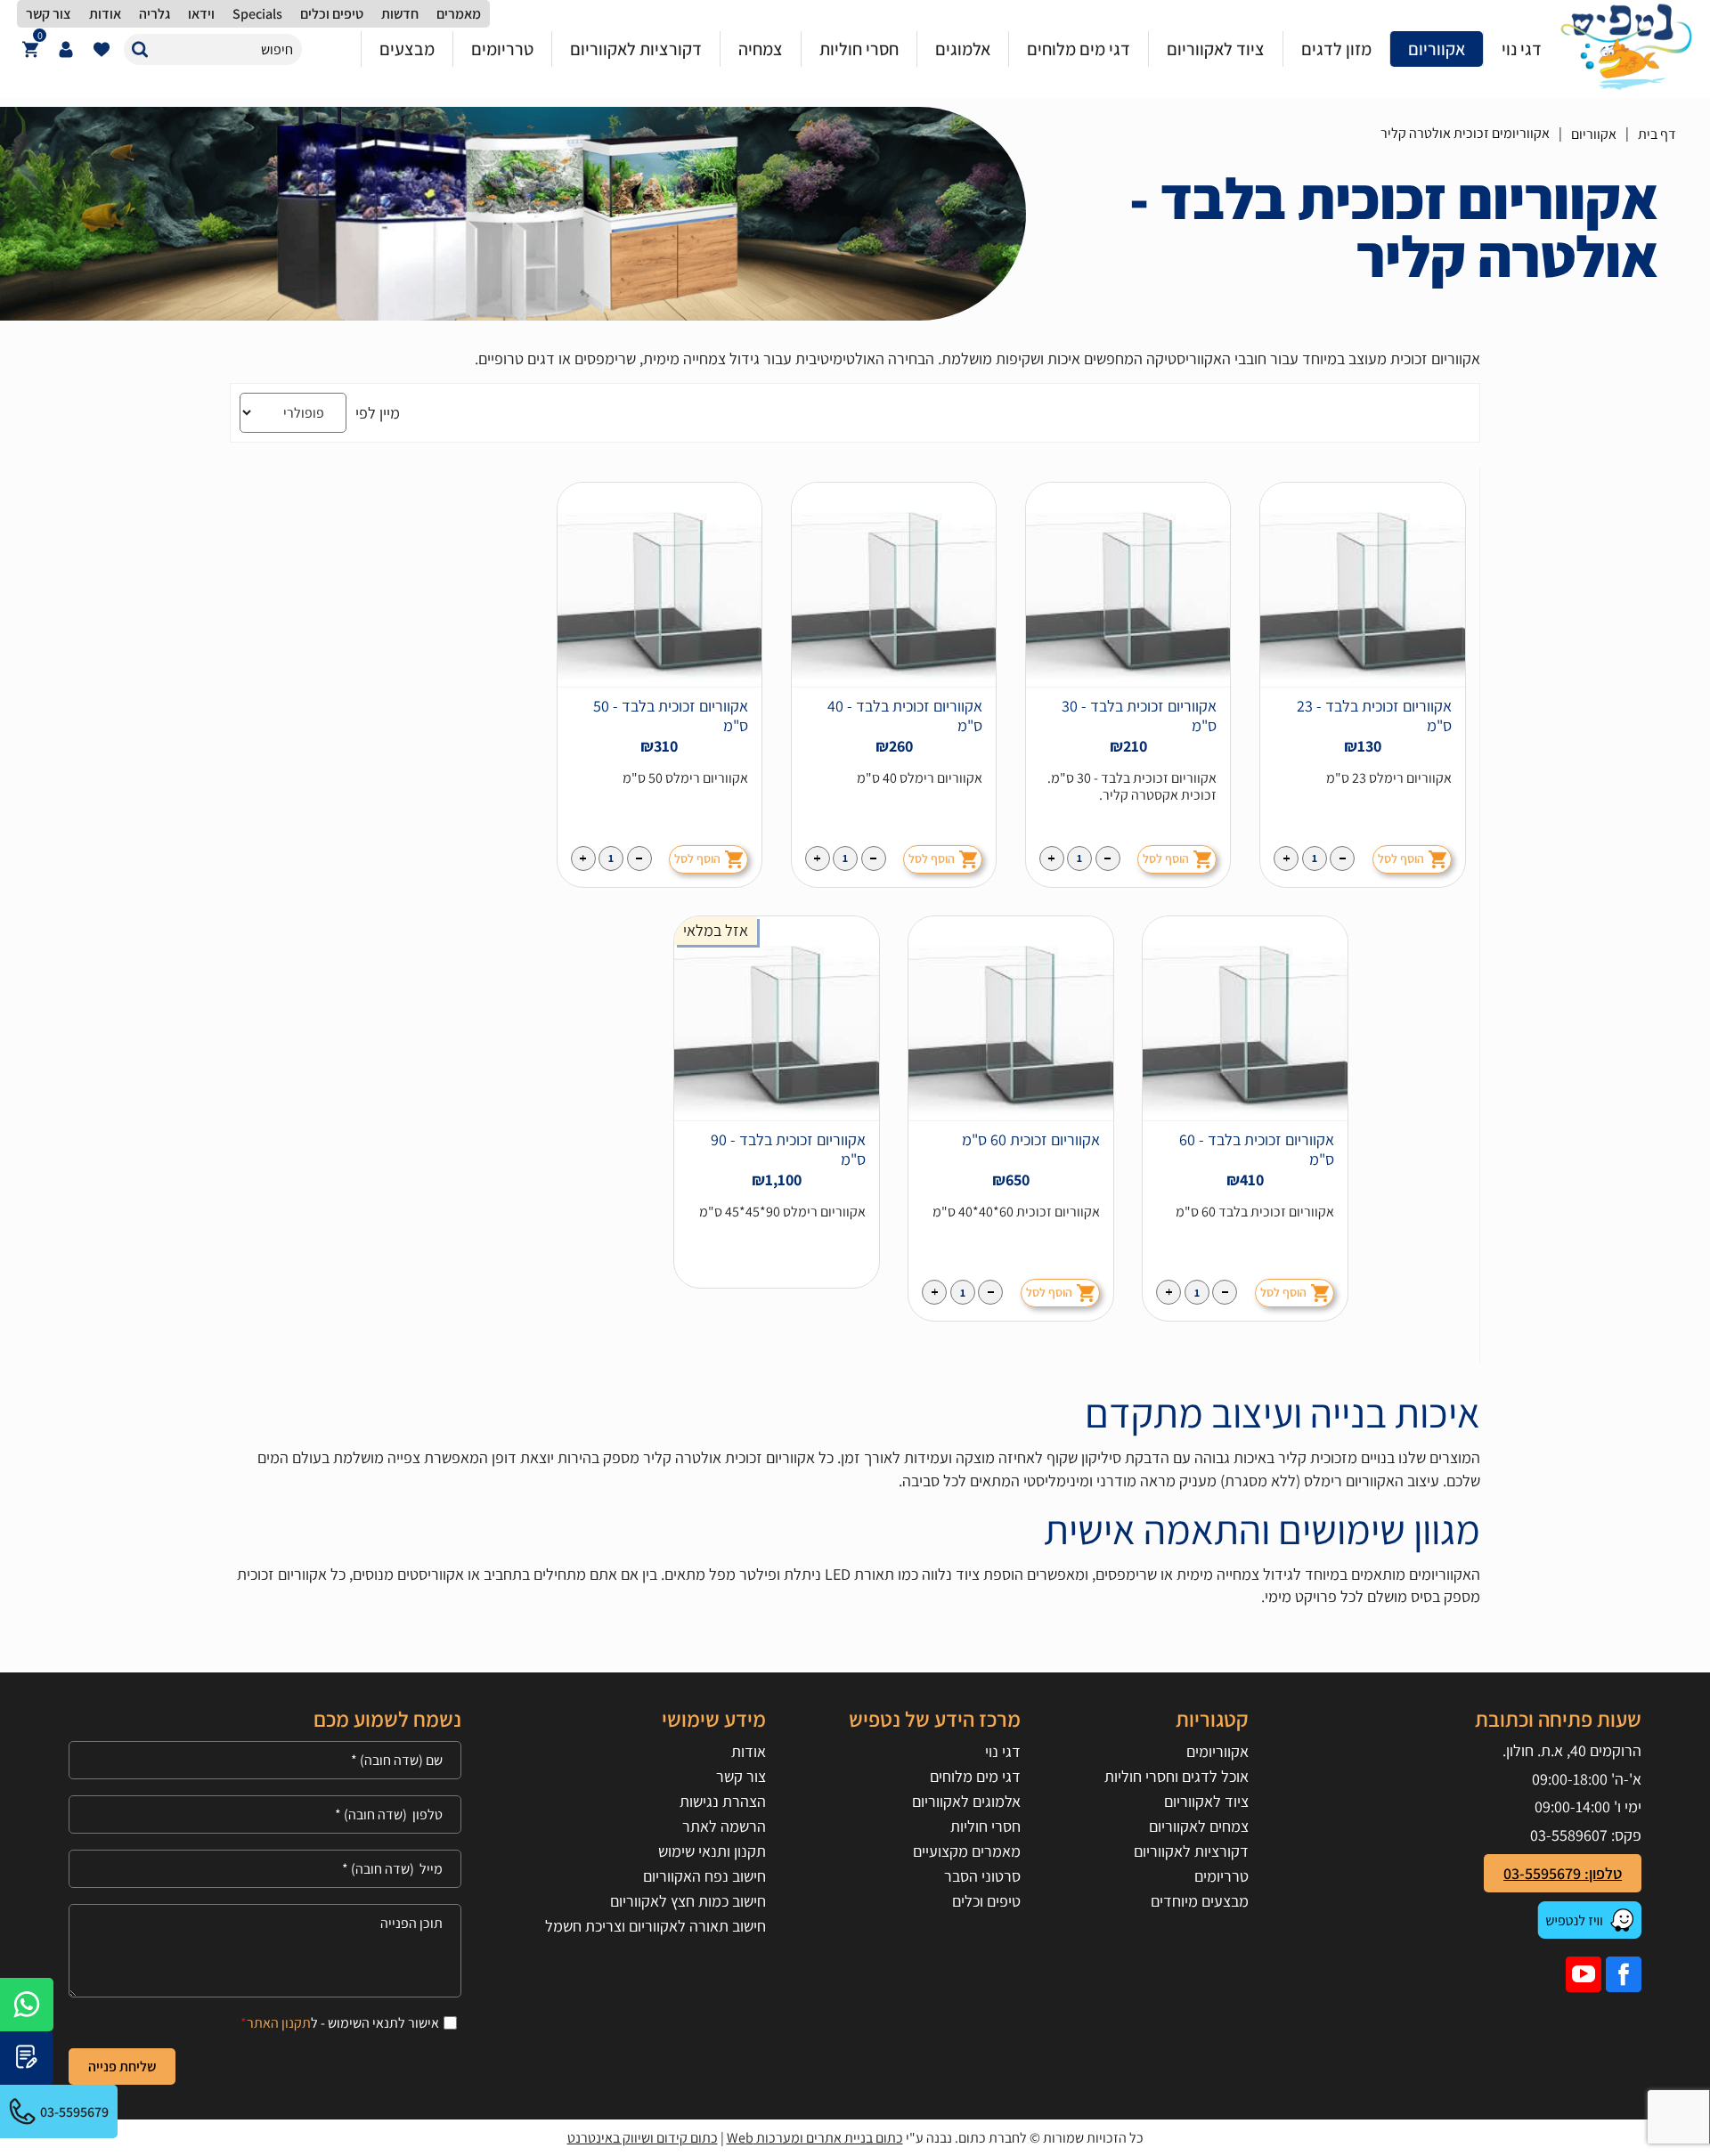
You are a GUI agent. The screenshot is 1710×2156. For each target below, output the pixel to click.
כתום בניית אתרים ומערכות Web (815, 2138)
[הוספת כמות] (1286, 858)
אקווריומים (1217, 1751)
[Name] (265, 1760)
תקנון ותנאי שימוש (712, 1851)
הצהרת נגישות (722, 1801)
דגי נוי (1003, 1751)
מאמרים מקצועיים (967, 1851)
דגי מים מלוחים (975, 1776)
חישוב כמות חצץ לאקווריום (688, 1901)
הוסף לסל (1401, 858)
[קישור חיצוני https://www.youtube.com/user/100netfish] (1584, 1974)
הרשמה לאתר (724, 1826)
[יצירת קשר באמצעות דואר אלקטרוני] (27, 2058)
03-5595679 (74, 2112)
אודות (748, 1751)
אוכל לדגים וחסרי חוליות (1176, 1776)
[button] (139, 49)
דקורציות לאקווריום (1191, 1851)
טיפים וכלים (986, 1901)
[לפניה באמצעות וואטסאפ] (27, 2005)
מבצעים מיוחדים (1199, 1901)
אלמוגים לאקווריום (966, 1801)
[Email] (265, 1869)
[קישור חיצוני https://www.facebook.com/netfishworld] (1624, 1974)
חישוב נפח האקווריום (704, 1876)
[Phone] (265, 1814)
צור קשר (741, 1776)
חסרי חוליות (985, 1826)
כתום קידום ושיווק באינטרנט (643, 2138)
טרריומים (1221, 1876)
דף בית (1657, 134)
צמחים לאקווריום (1198, 1826)
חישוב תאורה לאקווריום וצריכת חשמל (655, 1926)
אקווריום (1594, 134)
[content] (265, 1951)
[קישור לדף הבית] (1626, 49)
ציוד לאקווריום (1206, 1801)
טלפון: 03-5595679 (1563, 1873)
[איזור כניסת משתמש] (66, 49)
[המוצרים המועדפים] (102, 49)
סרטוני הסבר (982, 1876)
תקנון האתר (279, 2023)
